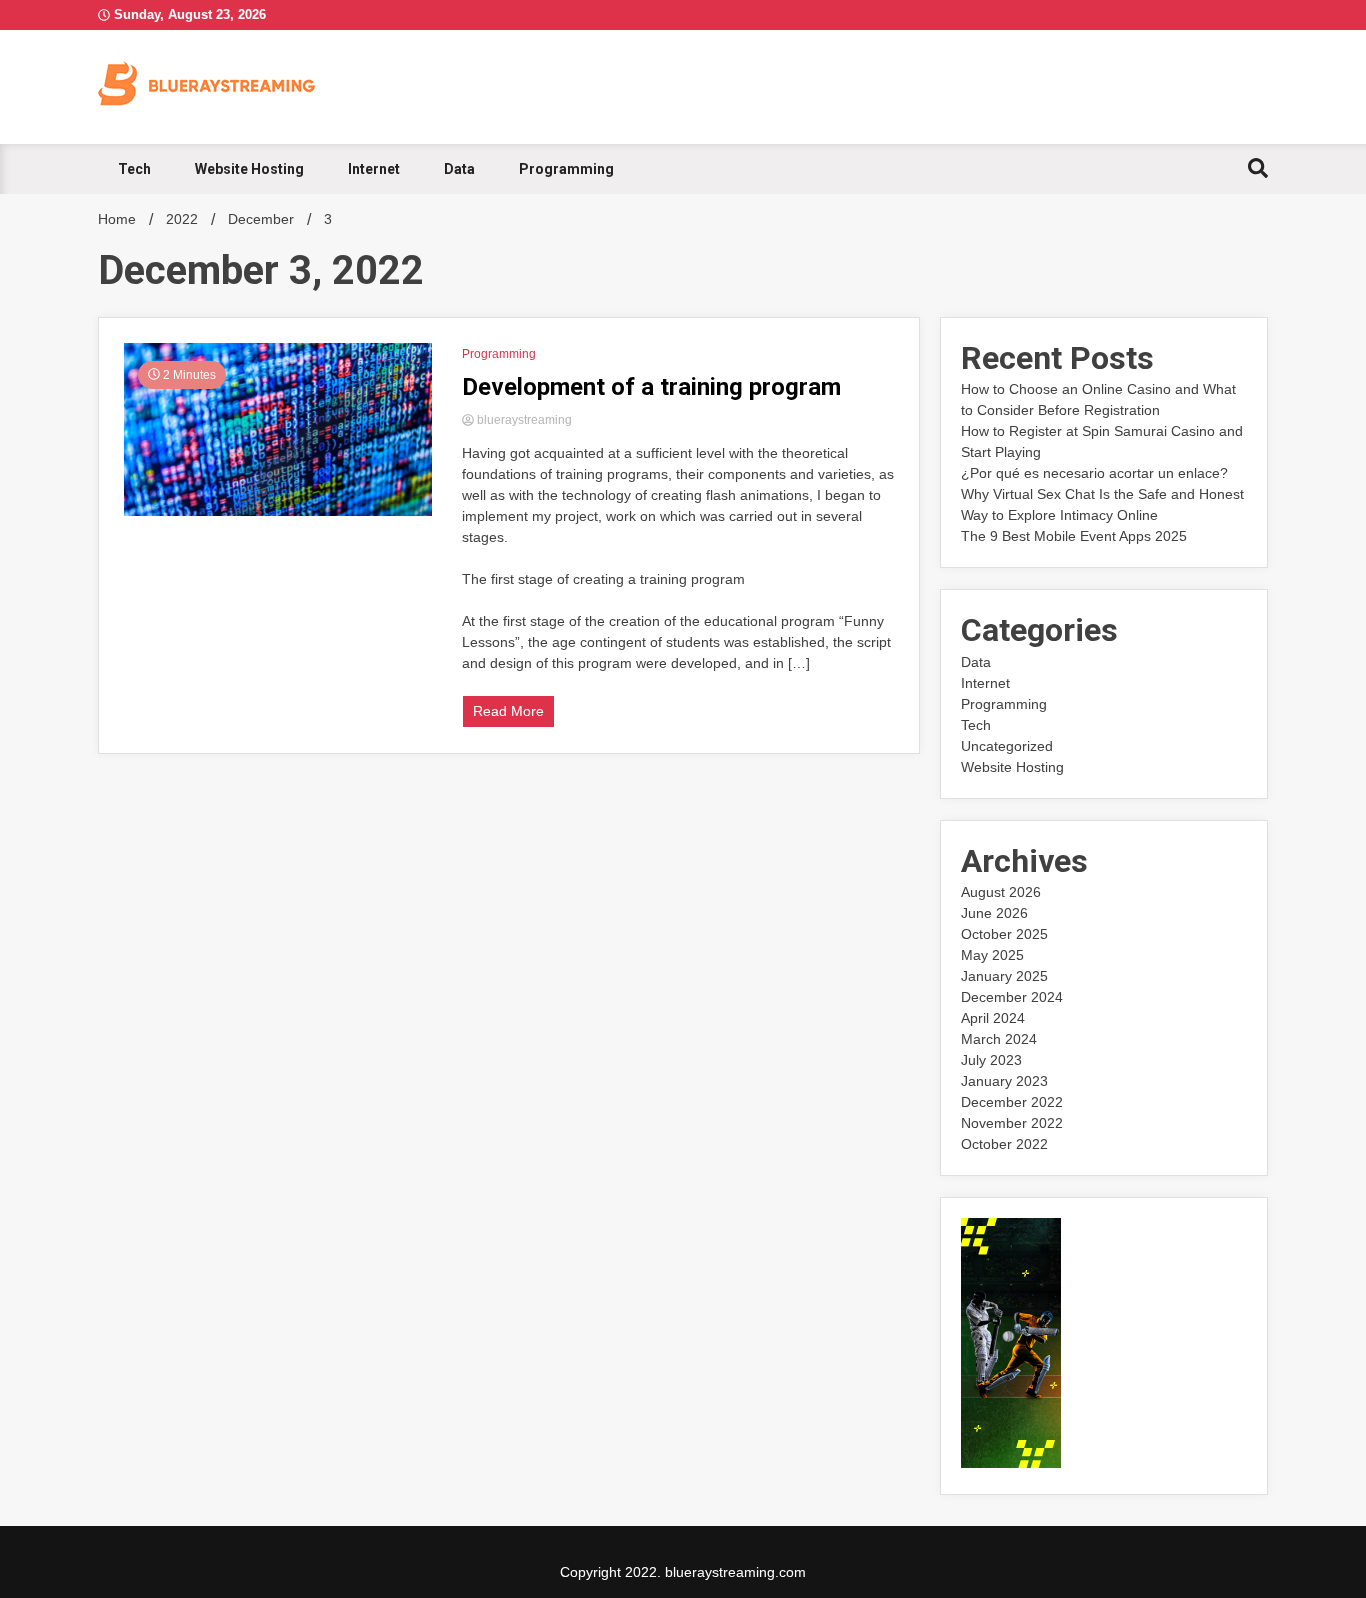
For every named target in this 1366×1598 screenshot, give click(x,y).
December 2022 (1012, 1102)
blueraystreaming (523, 420)
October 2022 (1004, 1144)
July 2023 (991, 1060)
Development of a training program (651, 387)
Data (459, 169)
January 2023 (1004, 1081)
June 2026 (994, 913)
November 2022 (1012, 1123)
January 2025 (1004, 976)
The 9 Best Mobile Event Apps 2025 (1074, 536)
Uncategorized (1007, 746)
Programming (566, 169)
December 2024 (1012, 997)
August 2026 (1001, 892)
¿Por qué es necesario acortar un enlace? (1094, 473)
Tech (134, 169)
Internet (374, 169)
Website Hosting (249, 169)
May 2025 (992, 955)
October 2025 (1004, 934)
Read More (508, 711)
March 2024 (999, 1039)
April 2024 (993, 1018)
